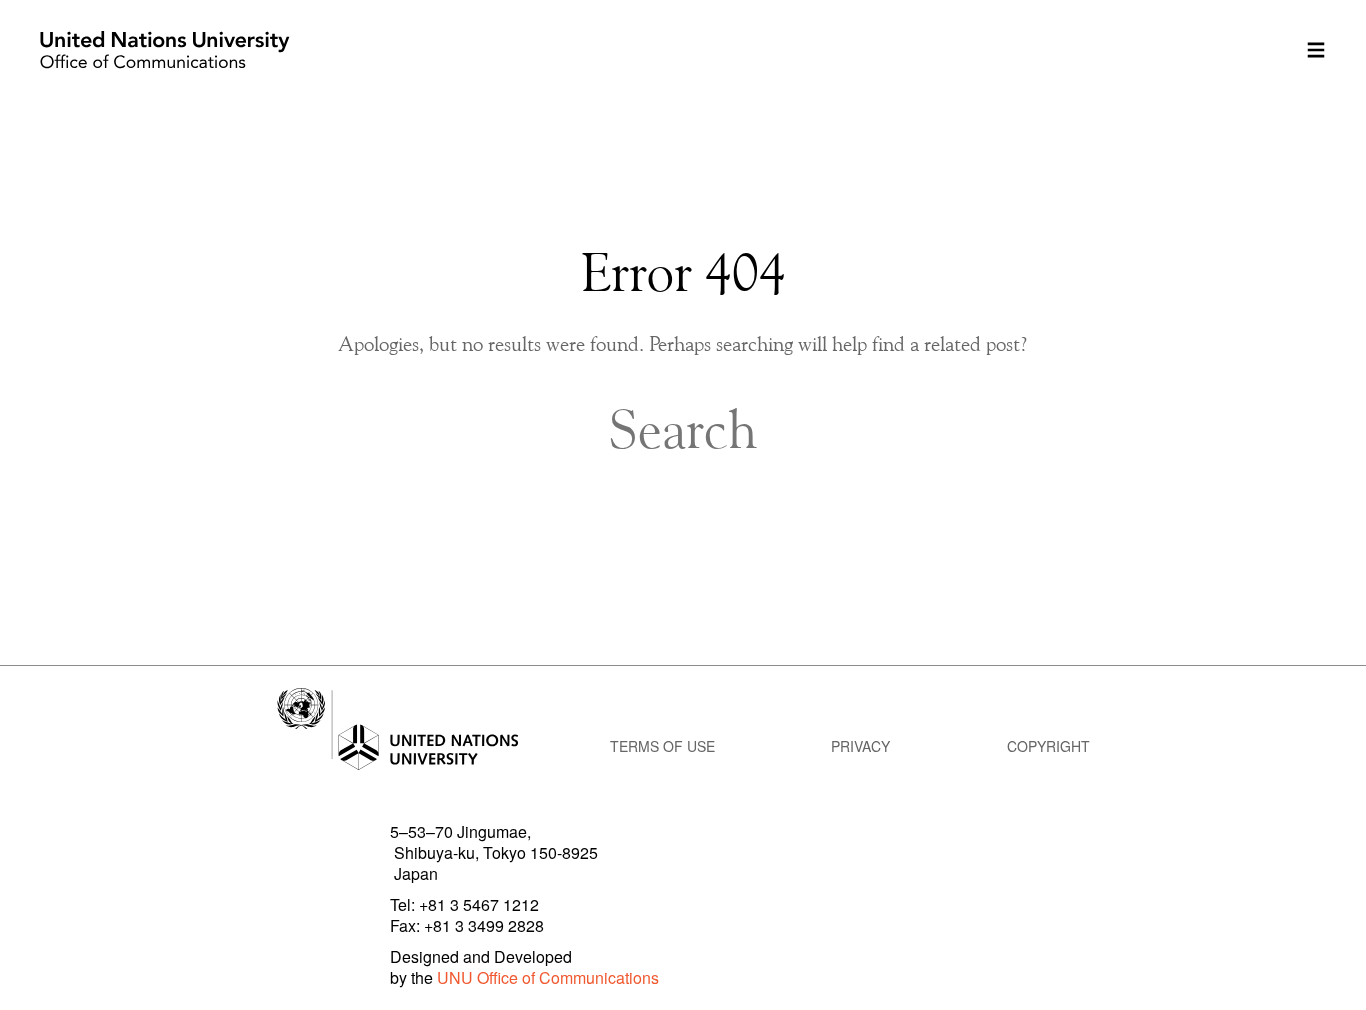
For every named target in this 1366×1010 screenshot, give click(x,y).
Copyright (1048, 746)
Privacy (860, 746)
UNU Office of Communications (548, 977)
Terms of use (662, 746)
